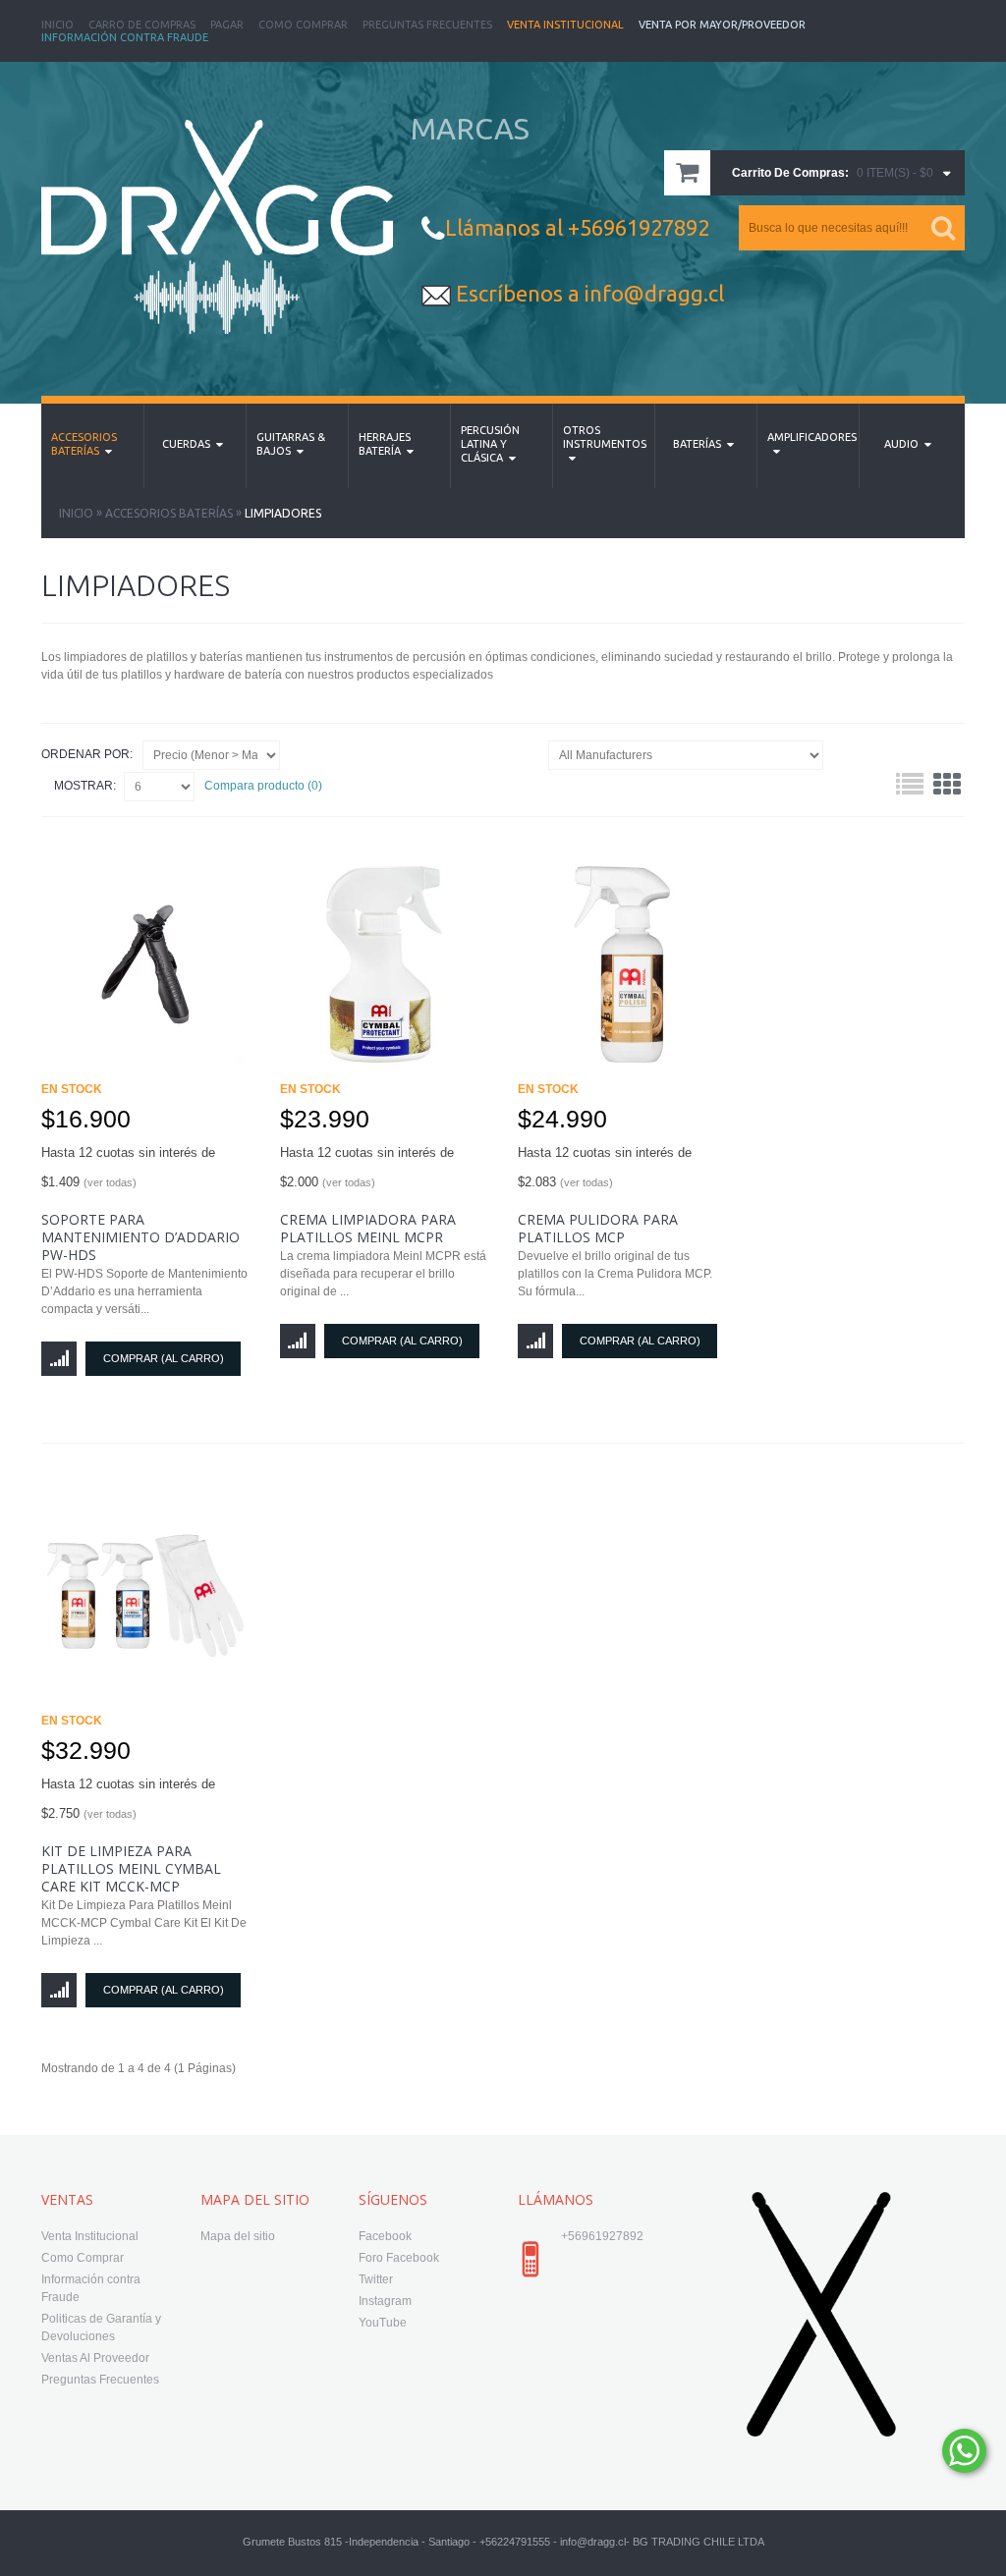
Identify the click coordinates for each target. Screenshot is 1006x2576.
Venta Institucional (565, 25)
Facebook (385, 2236)
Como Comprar (303, 25)
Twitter (376, 2279)
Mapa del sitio (238, 2236)
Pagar (227, 25)
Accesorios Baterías (169, 513)
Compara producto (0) (263, 786)
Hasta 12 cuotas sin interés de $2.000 (367, 1167)
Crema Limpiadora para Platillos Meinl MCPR (368, 1228)
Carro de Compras (142, 25)
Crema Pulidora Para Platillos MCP (598, 1228)
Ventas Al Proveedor (95, 2358)
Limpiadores (283, 513)
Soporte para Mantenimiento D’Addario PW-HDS (140, 1237)
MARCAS (470, 129)
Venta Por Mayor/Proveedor (722, 25)
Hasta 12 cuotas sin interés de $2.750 (128, 1799)
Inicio (57, 25)
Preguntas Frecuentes (427, 25)
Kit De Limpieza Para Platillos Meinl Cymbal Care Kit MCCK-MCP (131, 1868)
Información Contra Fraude (125, 37)
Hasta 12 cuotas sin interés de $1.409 (128, 1167)
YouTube (383, 2323)
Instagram (385, 2301)
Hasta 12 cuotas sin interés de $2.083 (605, 1167)
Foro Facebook (399, 2258)
